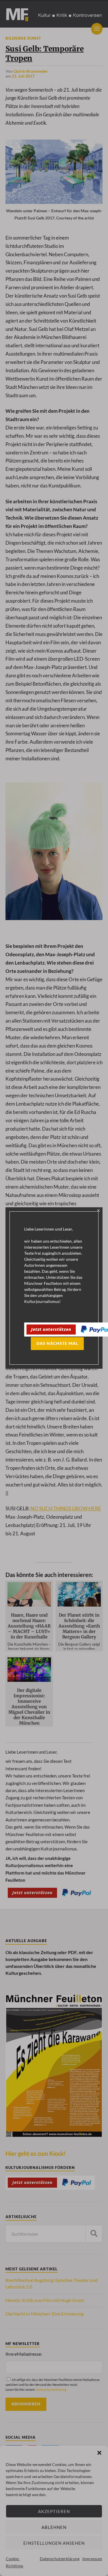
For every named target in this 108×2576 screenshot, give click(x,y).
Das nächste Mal (57, 1343)
